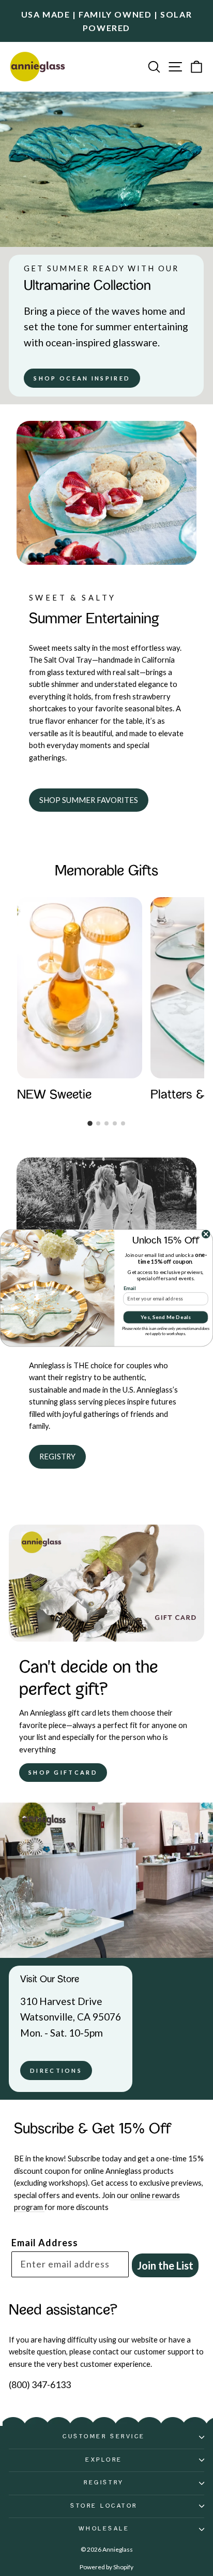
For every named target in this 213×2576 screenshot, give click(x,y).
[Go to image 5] (123, 1123)
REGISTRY (57, 1456)
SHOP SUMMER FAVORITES (89, 800)
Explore (104, 2460)
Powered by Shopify (106, 2567)
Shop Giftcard (63, 1772)
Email (130, 1288)
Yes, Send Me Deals (166, 1317)
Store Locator (104, 2506)
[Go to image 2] (98, 1123)
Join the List (165, 2265)
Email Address (45, 2243)
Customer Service (104, 2437)
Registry (104, 2483)
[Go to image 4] (115, 1123)
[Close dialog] (206, 1234)
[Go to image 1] (90, 1123)
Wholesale (104, 2529)
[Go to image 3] (106, 1123)
